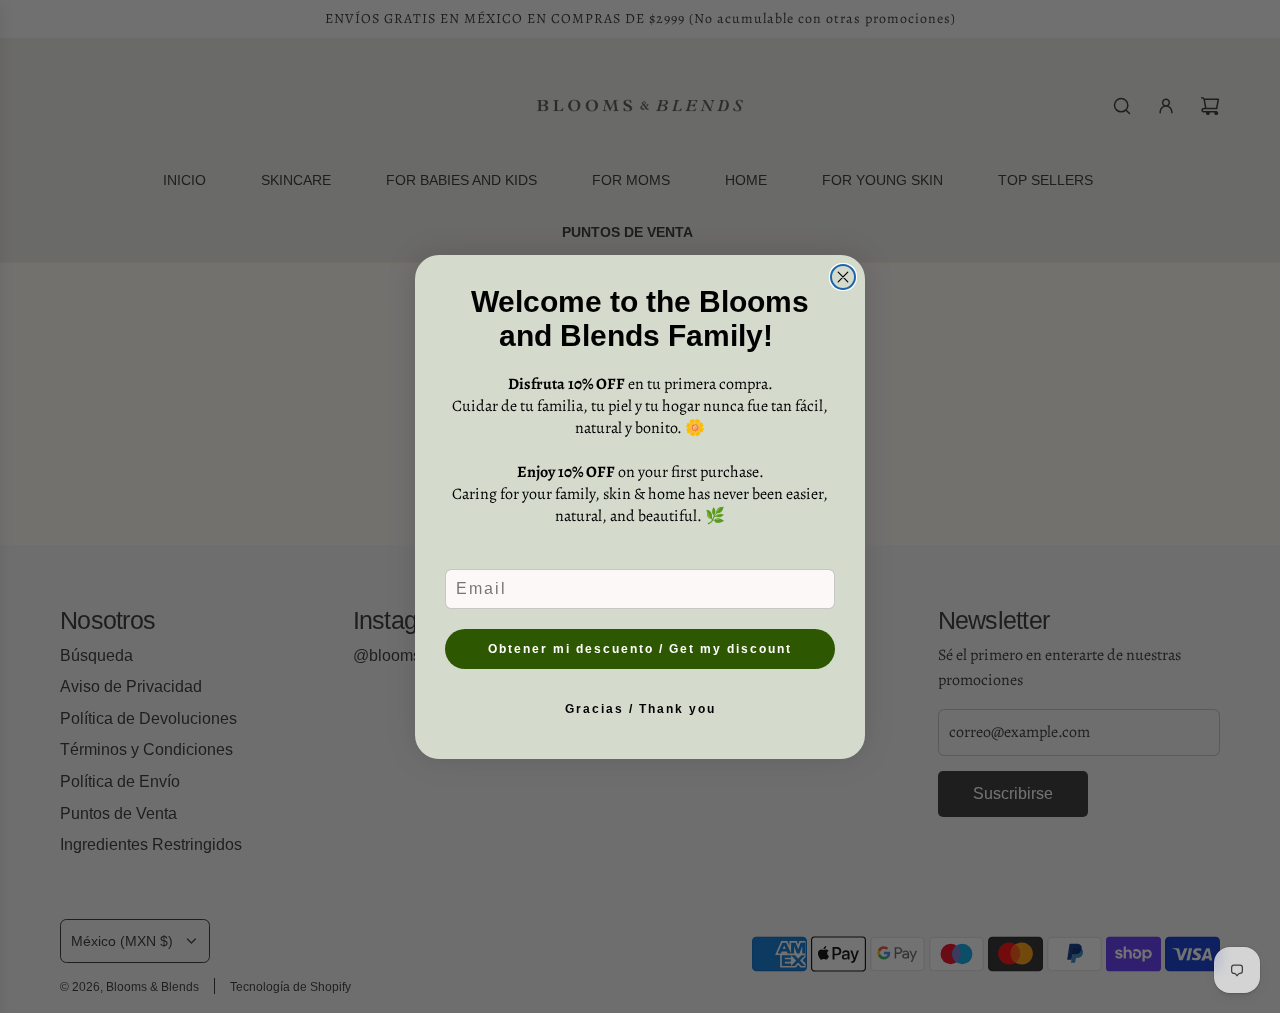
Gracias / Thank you (640, 709)
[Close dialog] (843, 277)
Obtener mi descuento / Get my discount (640, 649)
